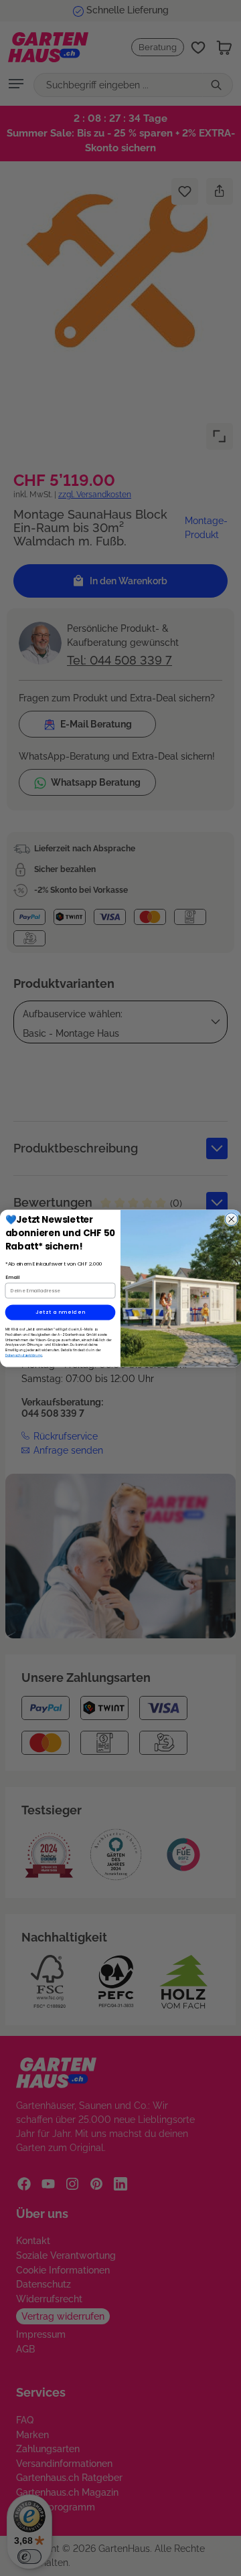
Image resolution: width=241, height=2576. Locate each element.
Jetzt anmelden (61, 1312)
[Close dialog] (231, 1219)
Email (13, 1277)
